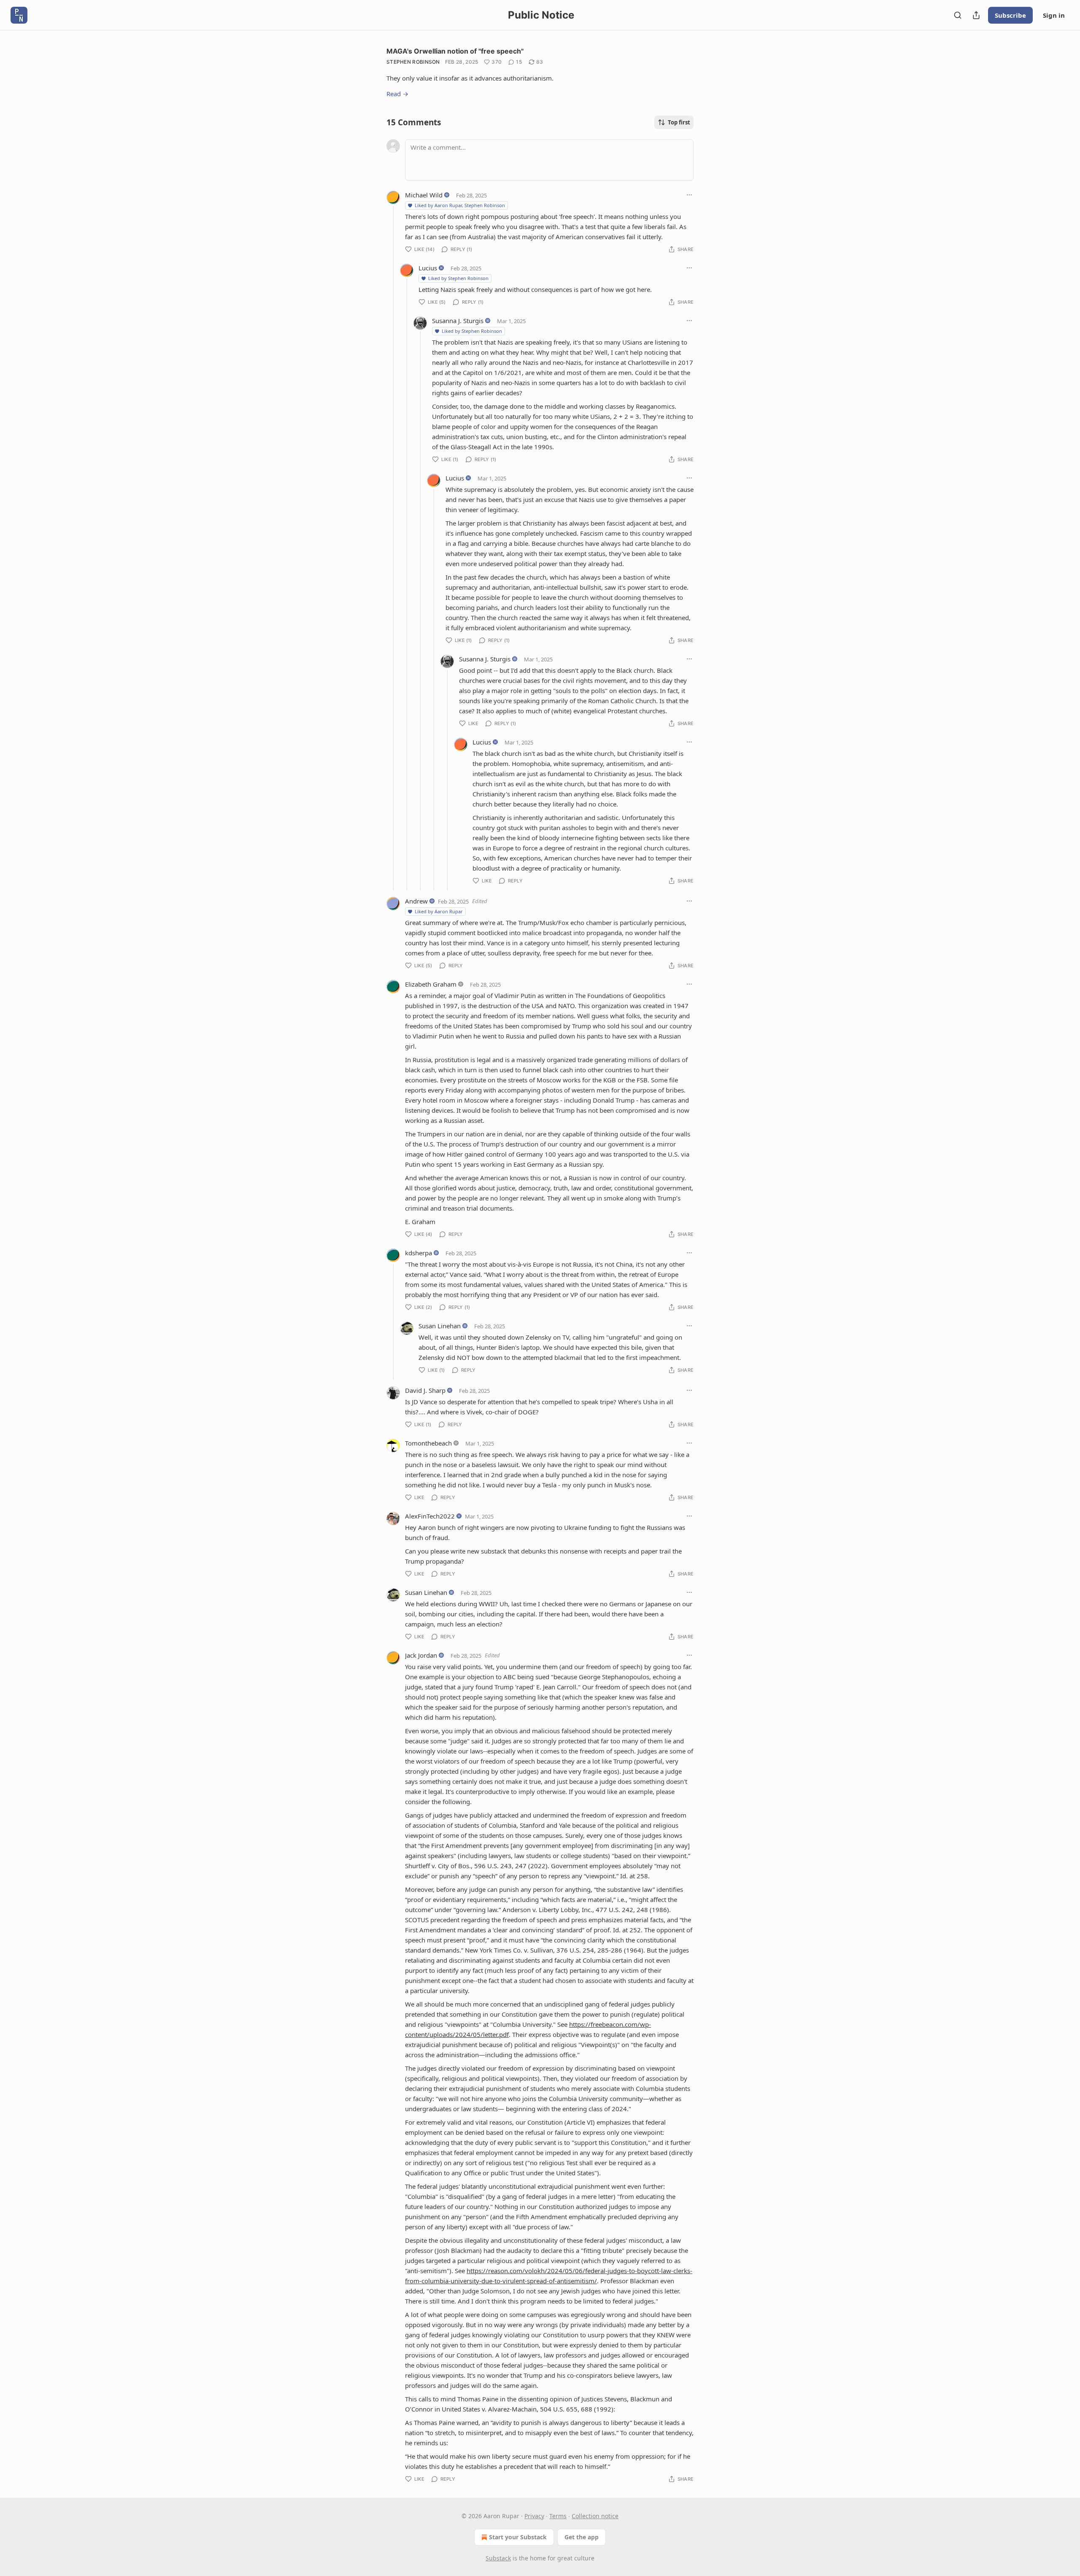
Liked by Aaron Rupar (439, 911)
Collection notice (595, 2516)
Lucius (428, 268)
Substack (498, 2558)
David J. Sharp (425, 1390)
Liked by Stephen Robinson (458, 278)
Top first (679, 122)
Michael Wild (424, 195)
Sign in (1054, 15)
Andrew (416, 901)
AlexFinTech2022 (430, 1516)
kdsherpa (418, 1253)
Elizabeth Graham (431, 984)
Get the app (582, 2537)
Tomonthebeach (428, 1443)
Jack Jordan (421, 1655)
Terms (558, 2516)
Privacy (534, 2516)
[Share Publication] (976, 15)
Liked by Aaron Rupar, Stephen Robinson (460, 205)
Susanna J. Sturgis (458, 321)
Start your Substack (518, 2537)
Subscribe (1010, 15)
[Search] (958, 15)
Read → (397, 94)
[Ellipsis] (689, 195)
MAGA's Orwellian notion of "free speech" (455, 51)
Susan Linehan (440, 1326)
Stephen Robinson (413, 62)
